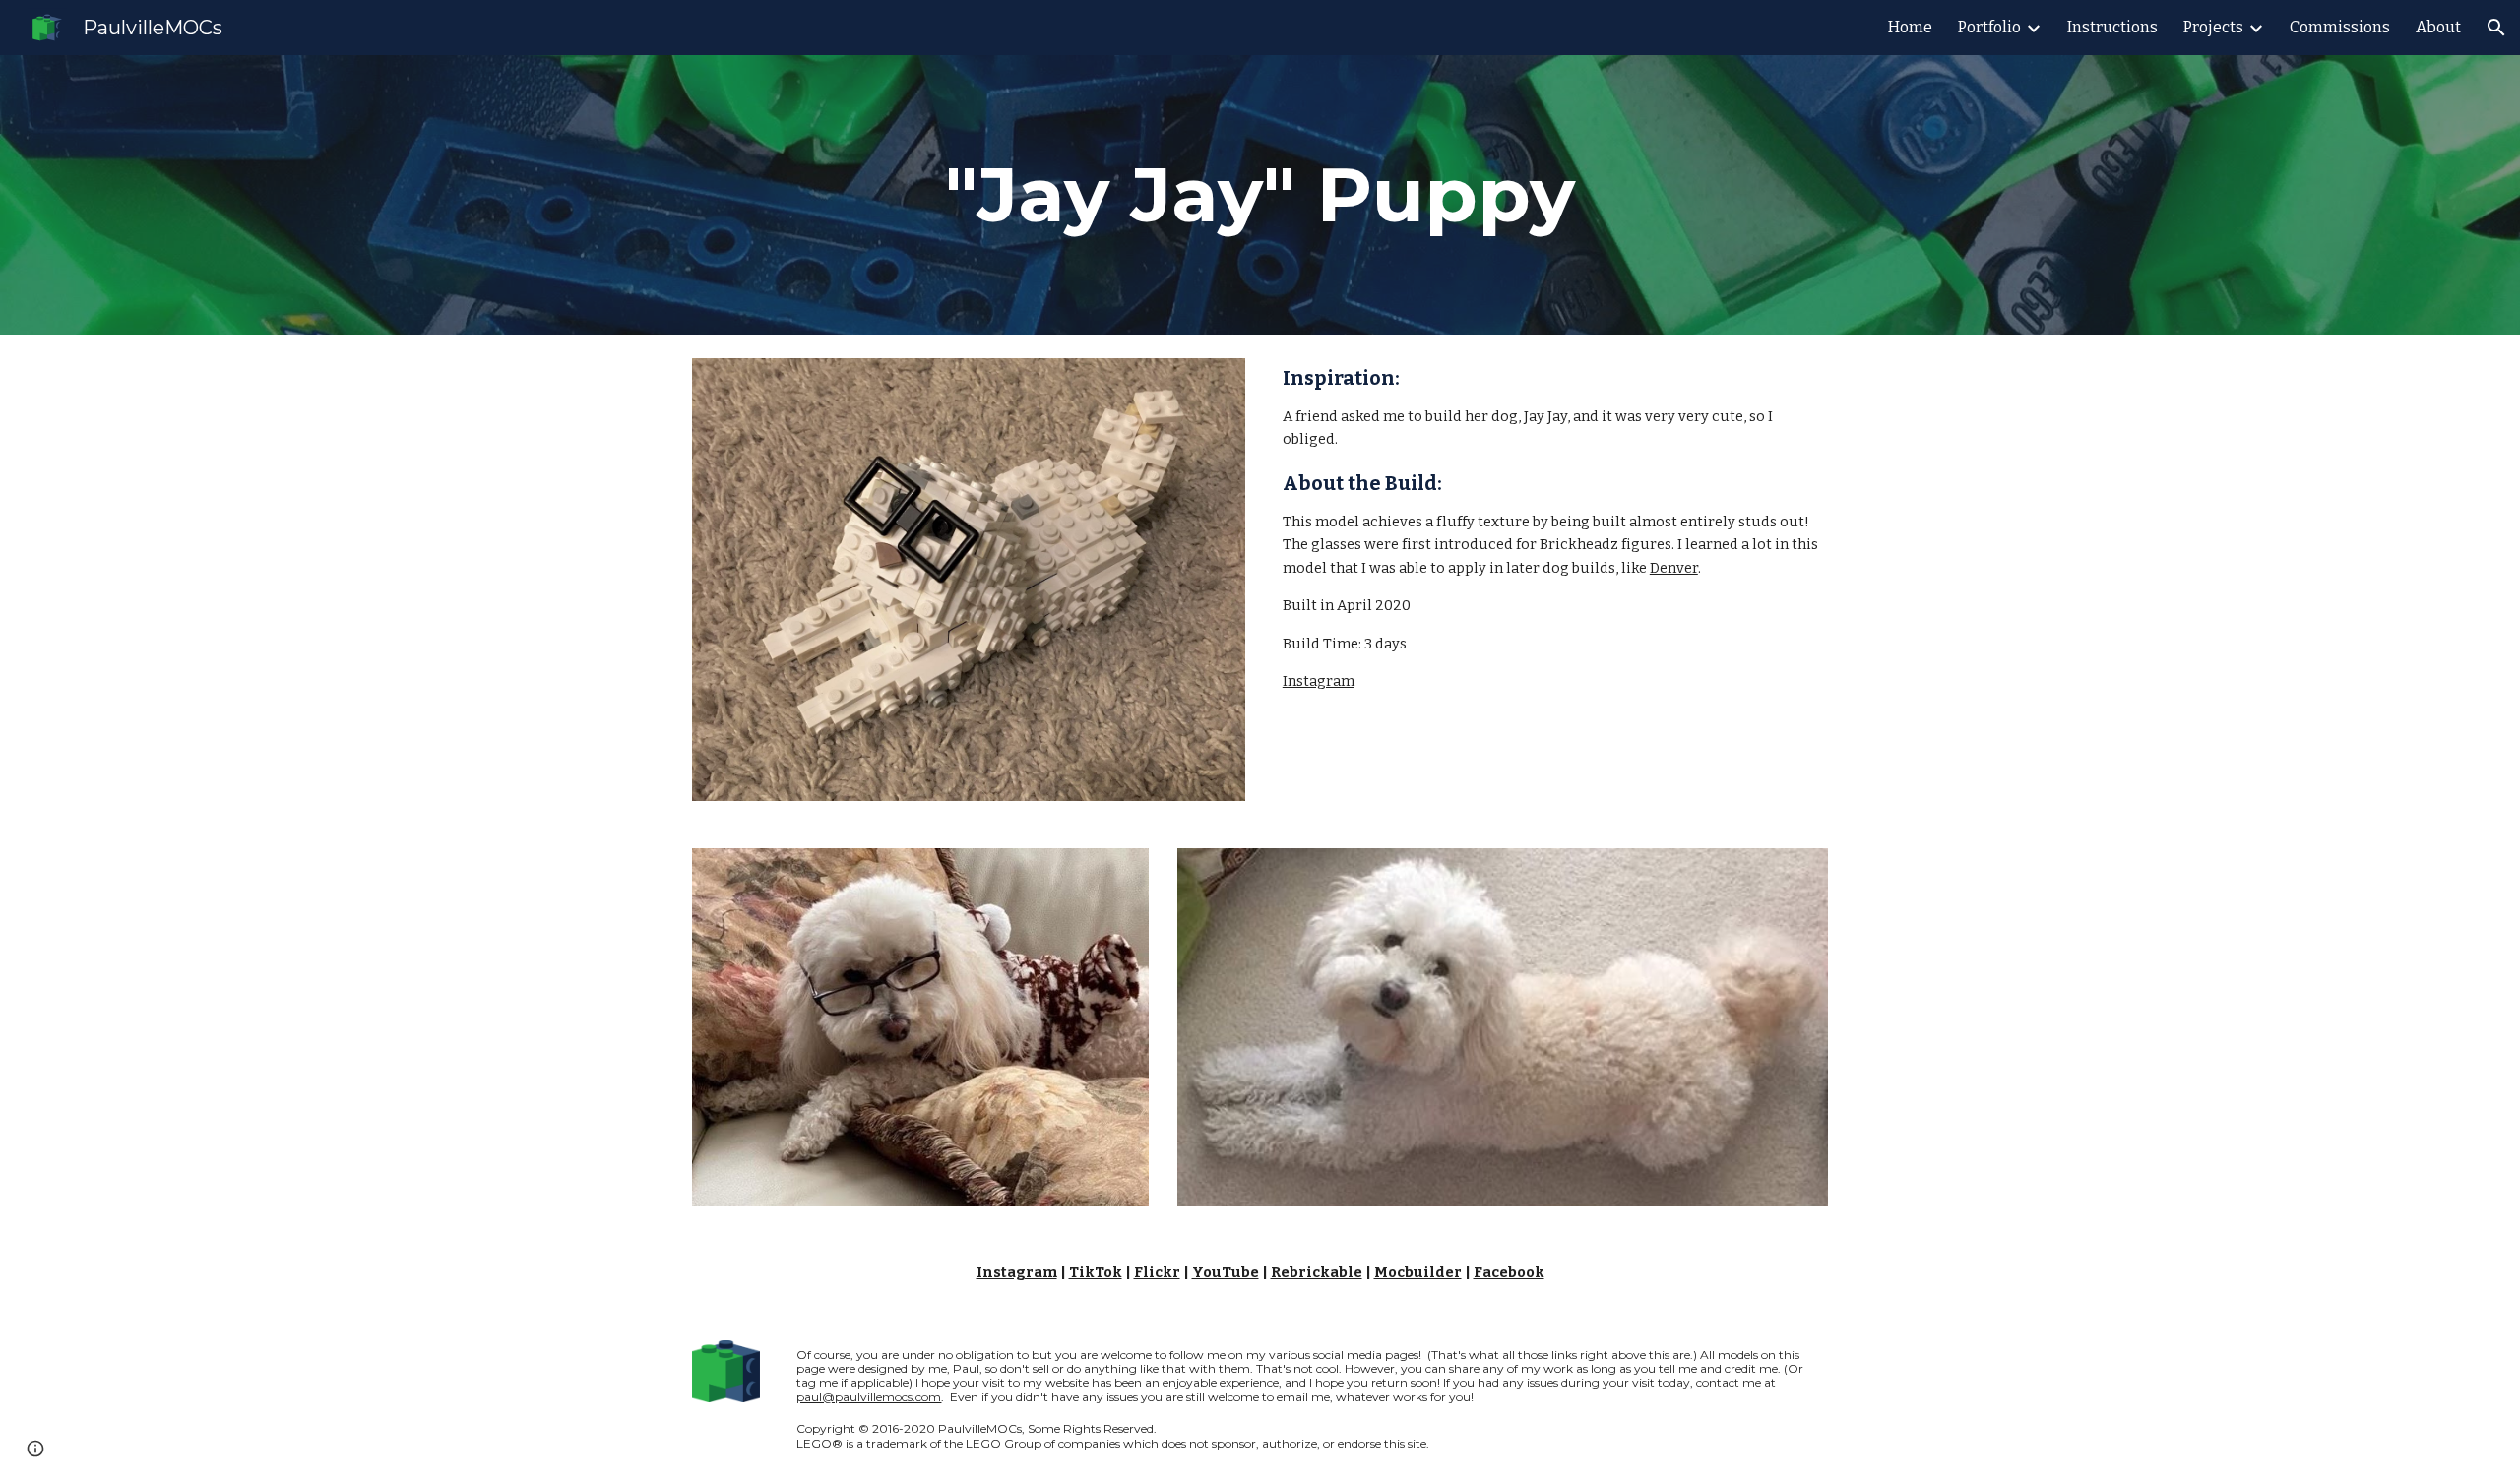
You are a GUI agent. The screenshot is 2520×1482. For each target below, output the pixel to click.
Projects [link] (2213, 27)
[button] (2496, 28)
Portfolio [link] (1989, 27)
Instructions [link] (2112, 27)
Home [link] (1910, 27)
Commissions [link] (2340, 27)
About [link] (2438, 27)
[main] (1260, 195)
